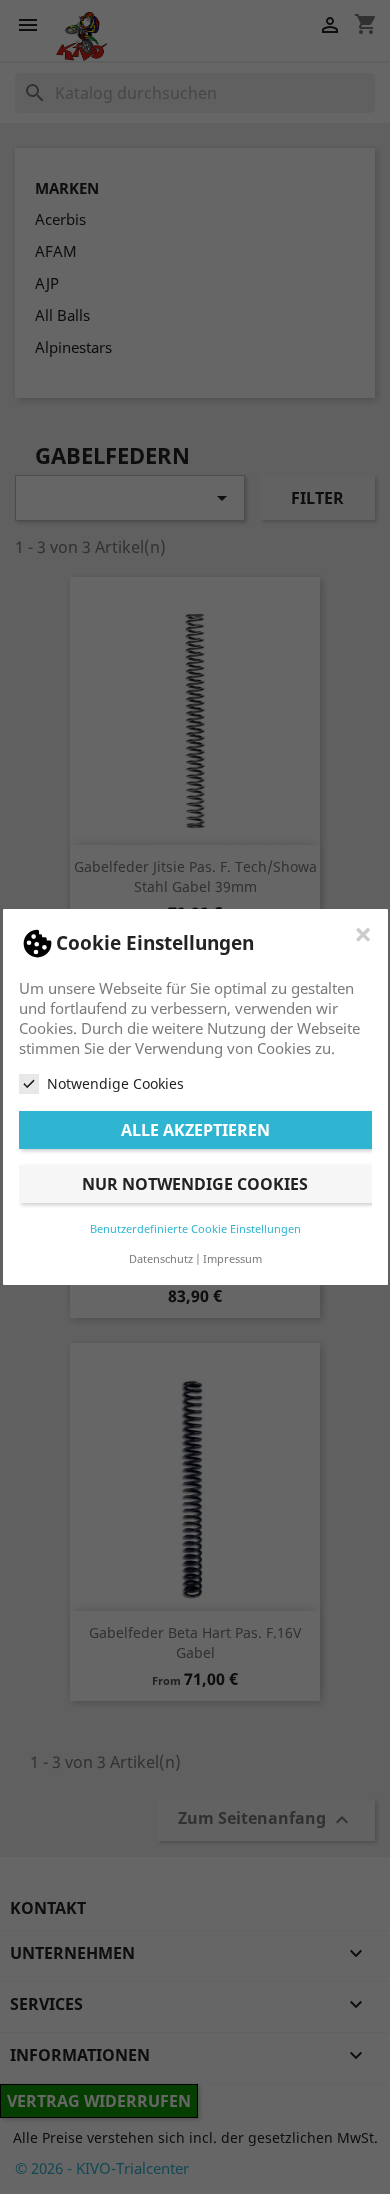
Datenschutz (161, 1258)
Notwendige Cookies (115, 1083)
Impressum (232, 1258)
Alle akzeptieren (195, 1130)
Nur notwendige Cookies (195, 1184)
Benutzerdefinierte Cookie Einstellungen (195, 1228)
